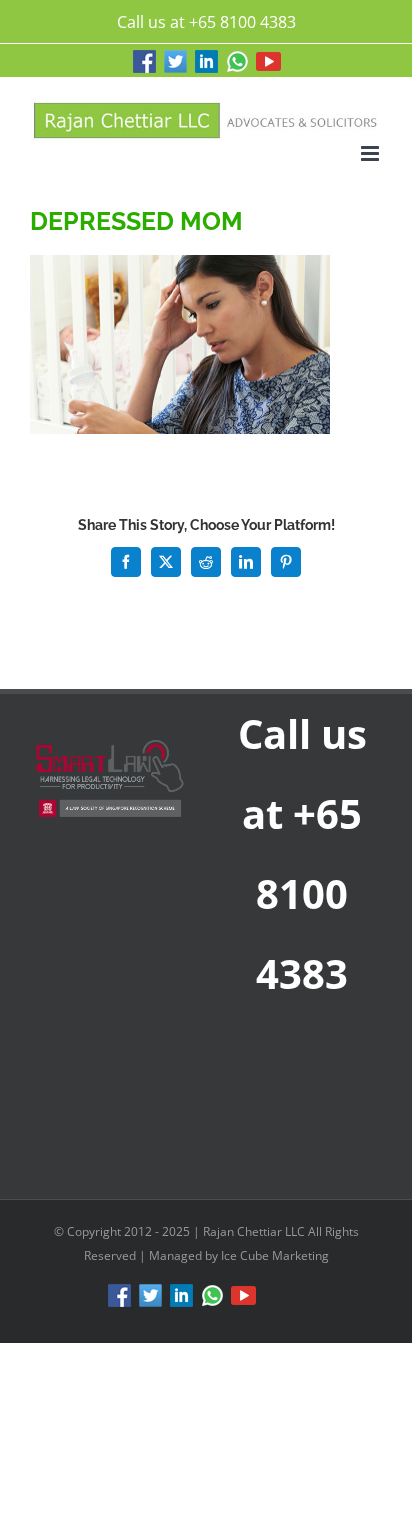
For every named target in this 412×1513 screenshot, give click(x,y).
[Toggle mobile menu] (371, 153)
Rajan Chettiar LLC (255, 1231)
